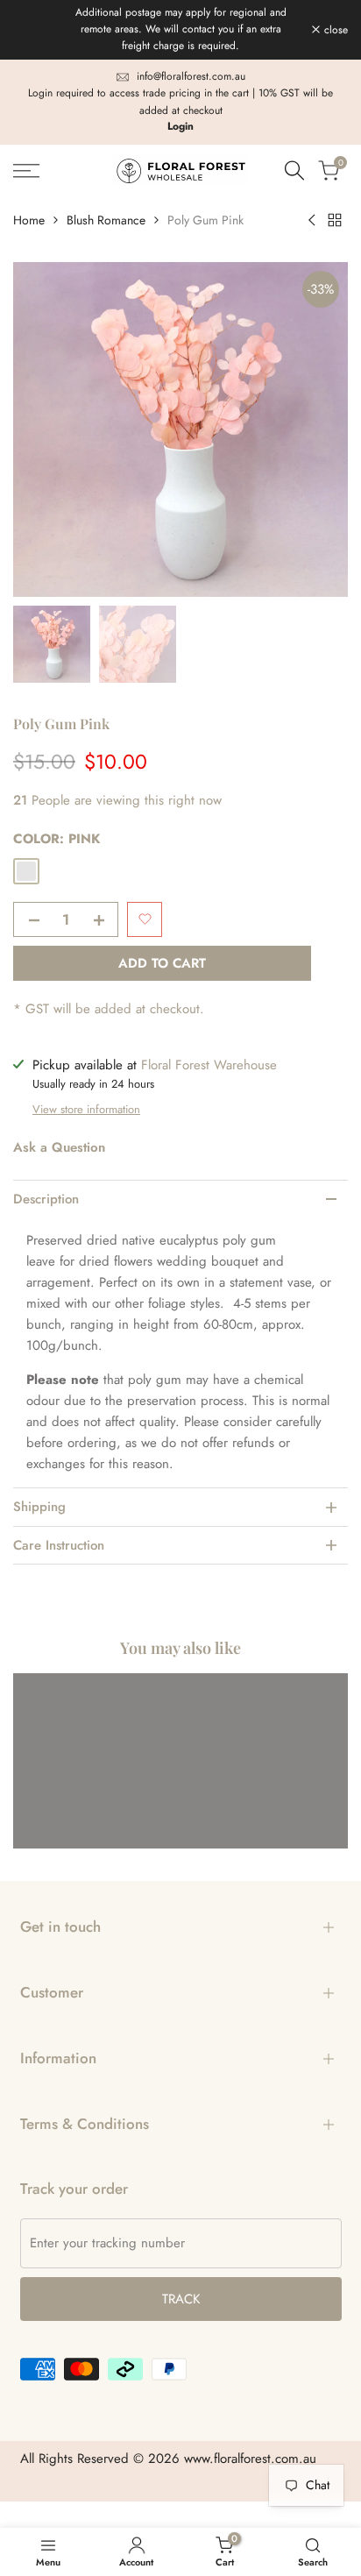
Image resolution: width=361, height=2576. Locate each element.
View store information (86, 1109)
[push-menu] (26, 171)
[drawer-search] (294, 170)
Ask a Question (59, 1147)
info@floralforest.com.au (191, 76)
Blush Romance (106, 220)
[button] (145, 919)
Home (29, 220)
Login (180, 126)
